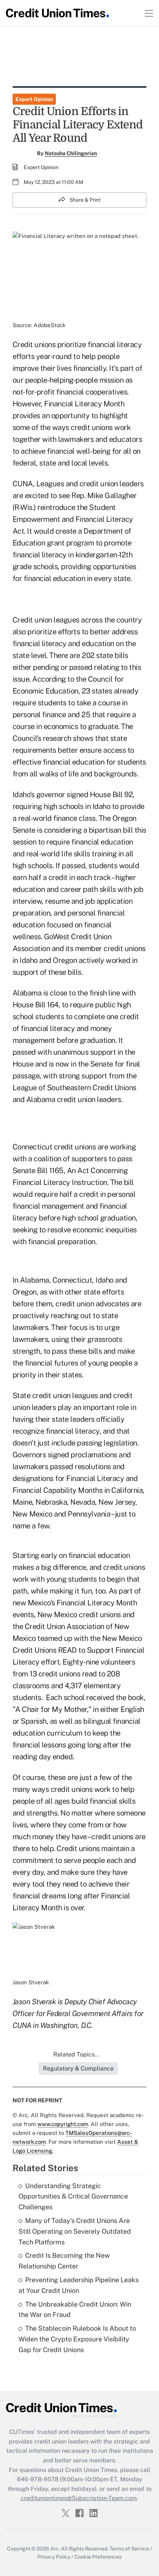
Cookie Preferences (98, 2557)
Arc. (55, 2549)
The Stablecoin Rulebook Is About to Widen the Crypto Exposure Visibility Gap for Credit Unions (77, 2339)
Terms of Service (129, 2549)
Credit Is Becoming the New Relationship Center (64, 2261)
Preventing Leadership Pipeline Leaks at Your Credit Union (79, 2285)
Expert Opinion (34, 99)
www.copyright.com (63, 2124)
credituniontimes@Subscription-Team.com (79, 2498)
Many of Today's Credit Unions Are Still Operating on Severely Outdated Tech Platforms (75, 2231)
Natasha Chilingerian (71, 153)
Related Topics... (77, 2054)
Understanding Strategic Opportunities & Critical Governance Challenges (73, 2197)
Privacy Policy (54, 2557)
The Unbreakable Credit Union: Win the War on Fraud (75, 2310)
